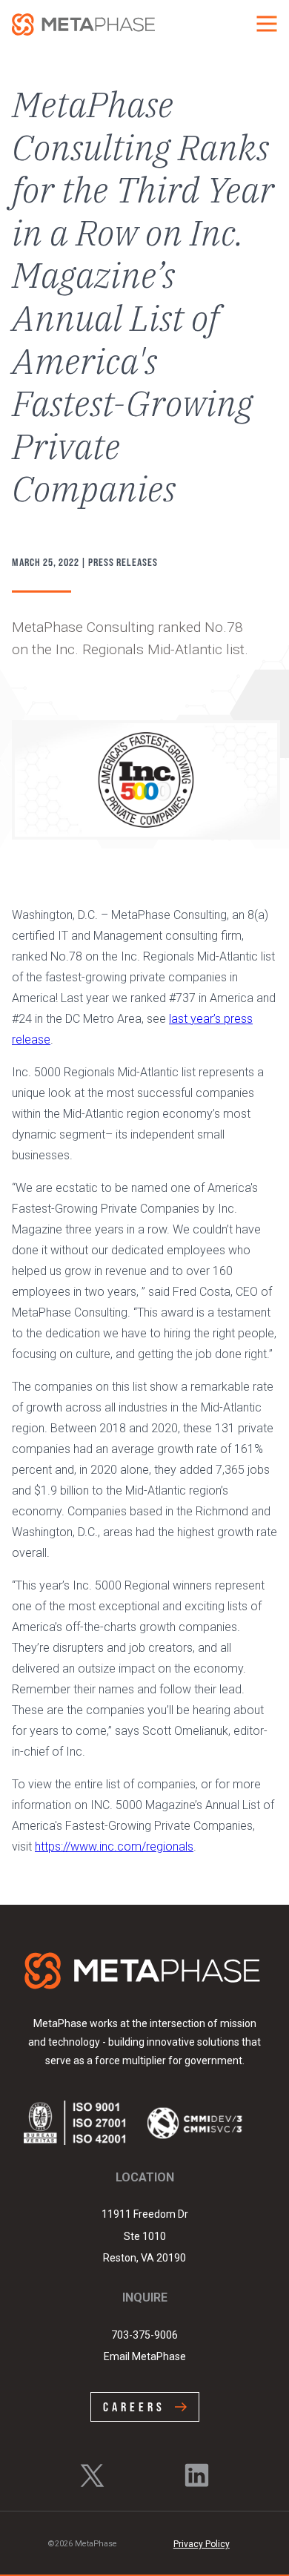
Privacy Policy (202, 2544)
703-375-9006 (144, 2335)
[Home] (83, 24)
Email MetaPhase (145, 2356)
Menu (267, 24)
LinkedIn (197, 2476)
